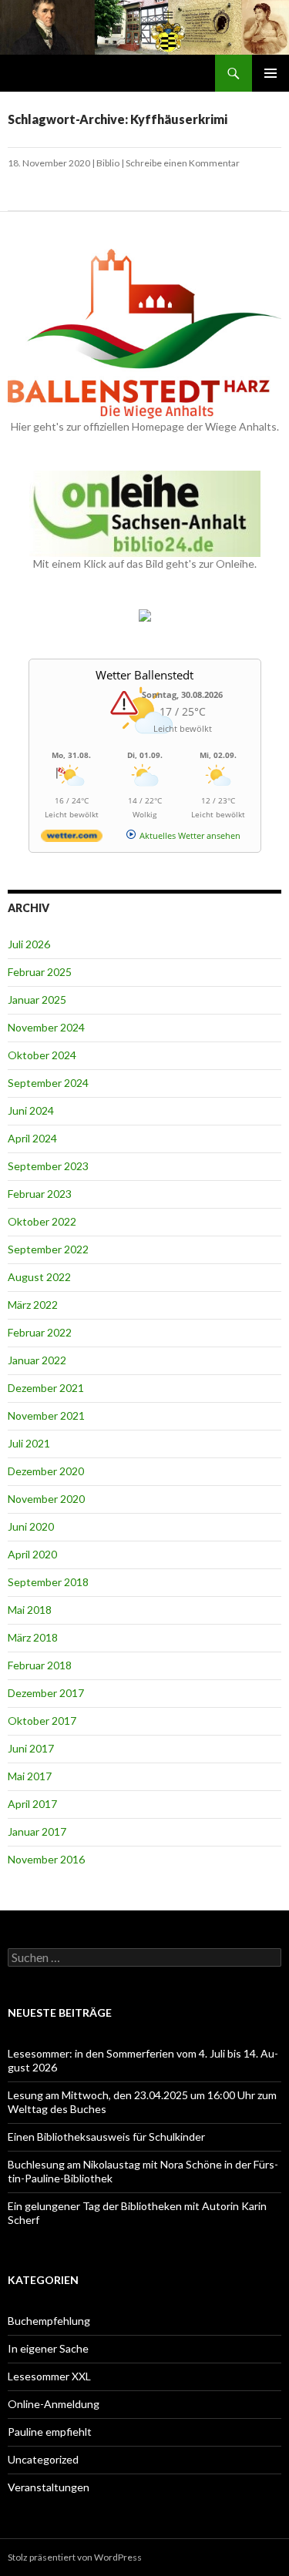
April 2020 (32, 1554)
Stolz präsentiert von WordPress (75, 2557)
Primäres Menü (271, 73)
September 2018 (48, 1582)
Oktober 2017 (42, 1721)
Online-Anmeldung (54, 2404)
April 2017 (32, 1804)
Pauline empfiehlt (50, 2432)
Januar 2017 (37, 1831)
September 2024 (48, 1083)
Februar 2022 (40, 1332)
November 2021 (46, 1415)
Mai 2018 (30, 1610)
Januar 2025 (37, 1000)
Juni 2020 (31, 1526)
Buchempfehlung (49, 2321)
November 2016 (46, 1859)
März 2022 (33, 1305)
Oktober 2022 (42, 1221)
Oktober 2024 (42, 1055)
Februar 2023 (40, 1194)
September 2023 (48, 1166)
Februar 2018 (40, 1665)
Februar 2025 (40, 972)
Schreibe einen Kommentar (183, 163)
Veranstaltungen (49, 2487)
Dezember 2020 (46, 1471)
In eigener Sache (48, 2348)
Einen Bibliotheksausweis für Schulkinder (106, 2137)
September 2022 (48, 1249)
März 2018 (33, 1637)
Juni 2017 (31, 1748)
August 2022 (39, 1277)
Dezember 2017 (46, 1693)
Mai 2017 (30, 1776)
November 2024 (46, 1027)
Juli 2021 (29, 1443)
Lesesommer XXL (49, 2376)
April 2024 (32, 1138)
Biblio (108, 163)
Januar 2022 (37, 1360)
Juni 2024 (31, 1110)
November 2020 (46, 1499)
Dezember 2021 (46, 1388)
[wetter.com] (72, 839)
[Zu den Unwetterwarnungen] (145, 742)
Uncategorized (43, 2459)
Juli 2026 (29, 944)
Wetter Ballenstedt (144, 675)
